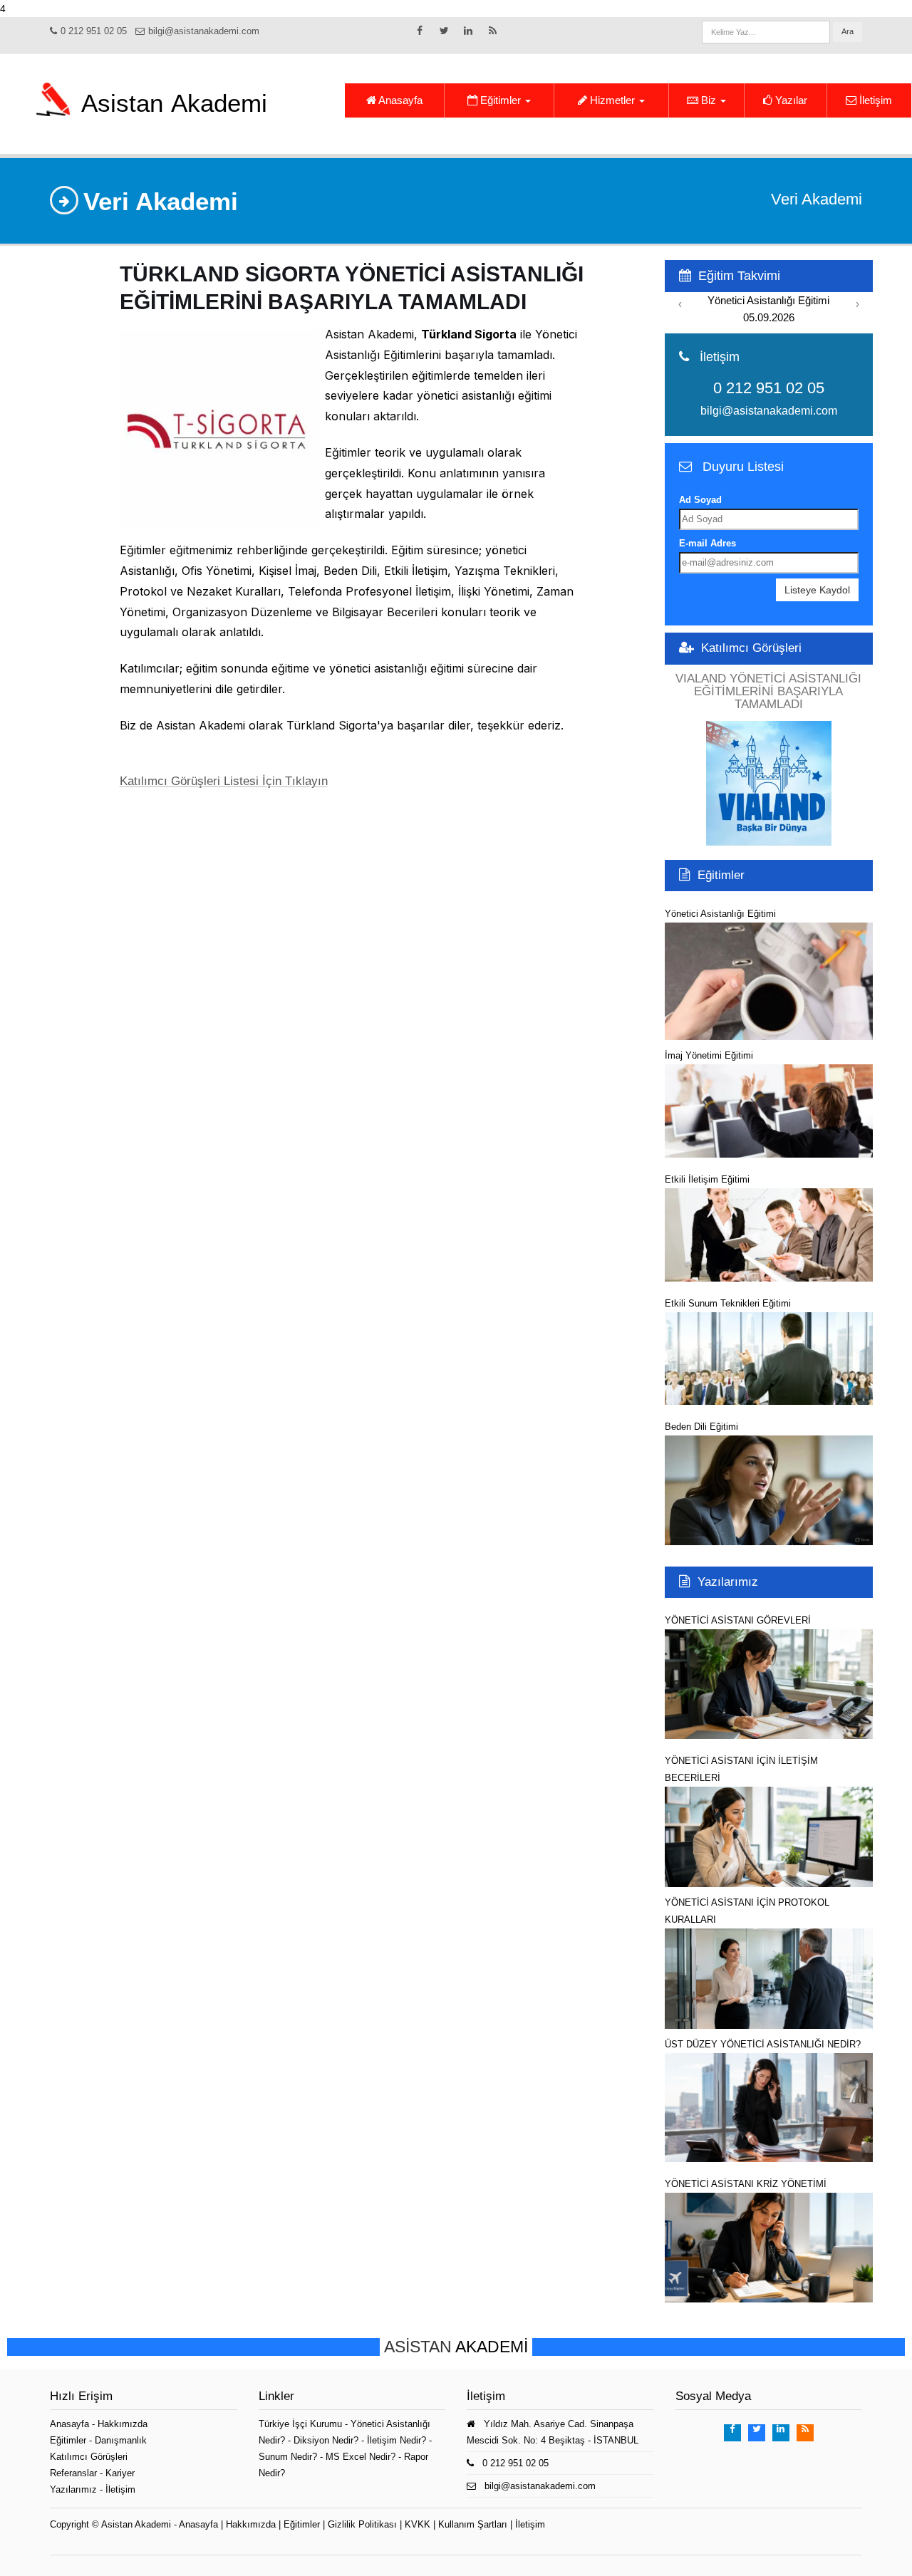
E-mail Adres (708, 543)
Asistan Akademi (136, 2524)
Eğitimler (501, 100)
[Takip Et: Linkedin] (468, 34)
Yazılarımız (728, 1582)
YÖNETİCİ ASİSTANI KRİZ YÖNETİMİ (746, 2184)
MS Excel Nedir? (361, 2457)
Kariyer (120, 2473)
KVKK (418, 2524)
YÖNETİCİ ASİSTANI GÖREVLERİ (738, 1620)
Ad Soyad (700, 500)
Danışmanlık (121, 2440)
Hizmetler (612, 100)
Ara (848, 31)
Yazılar (790, 100)
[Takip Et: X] (444, 34)
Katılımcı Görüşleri (751, 648)
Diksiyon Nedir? (326, 2440)
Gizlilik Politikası (362, 2524)
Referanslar (73, 2473)
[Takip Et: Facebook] (420, 34)
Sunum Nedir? (288, 2457)
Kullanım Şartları (473, 2524)
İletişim (874, 100)
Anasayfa (399, 100)
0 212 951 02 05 (94, 31)
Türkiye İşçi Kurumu (300, 2424)
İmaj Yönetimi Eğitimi (709, 1055)
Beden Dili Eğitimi (701, 1427)
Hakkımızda (123, 2424)
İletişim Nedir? (397, 2440)
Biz (709, 100)
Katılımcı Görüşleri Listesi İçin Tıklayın (224, 781)
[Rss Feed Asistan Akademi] (492, 34)
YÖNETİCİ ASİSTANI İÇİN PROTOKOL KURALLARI (747, 1911)
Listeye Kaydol (817, 590)
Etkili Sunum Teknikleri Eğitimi (728, 1303)
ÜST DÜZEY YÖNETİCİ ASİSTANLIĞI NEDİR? (763, 2044)
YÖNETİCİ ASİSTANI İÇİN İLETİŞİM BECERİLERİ (741, 1769)
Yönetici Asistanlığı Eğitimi (720, 914)
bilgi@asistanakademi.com (204, 31)
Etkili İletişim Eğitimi (707, 1179)
